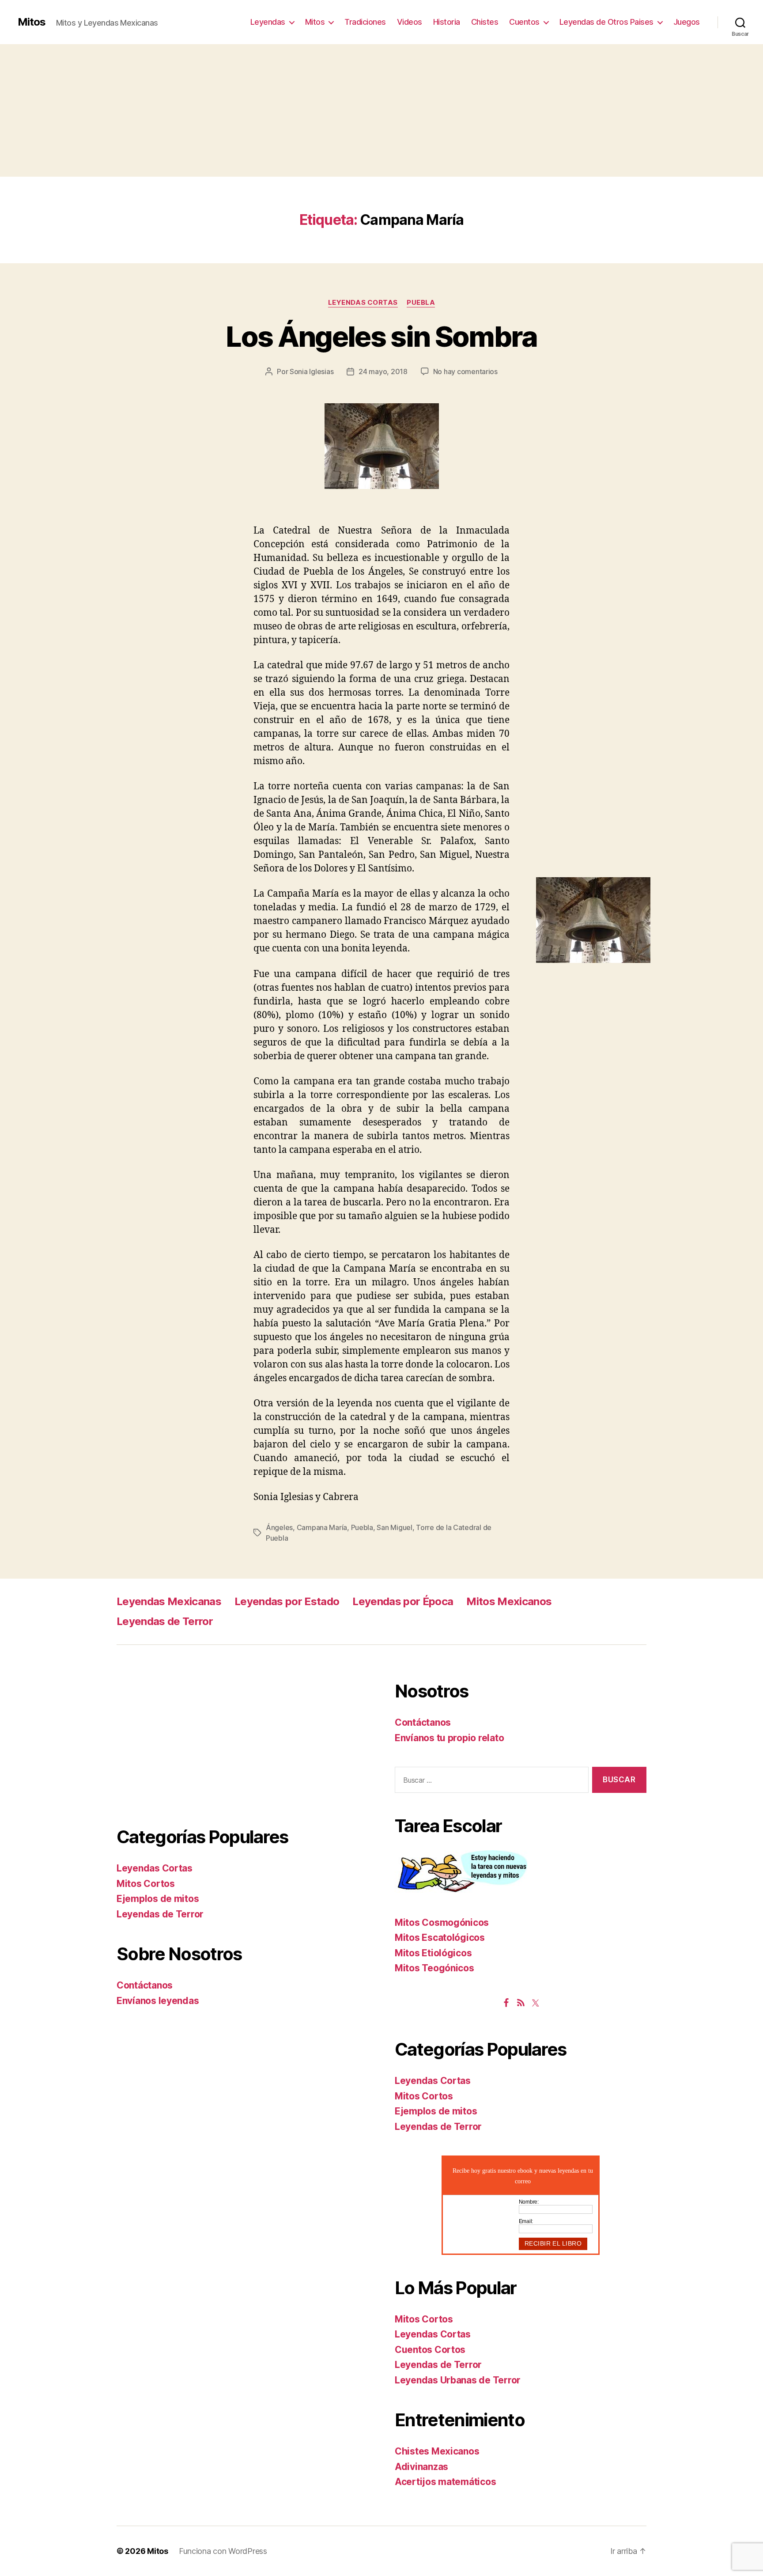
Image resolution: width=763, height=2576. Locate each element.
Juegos (687, 22)
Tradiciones (365, 22)
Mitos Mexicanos (509, 1601)
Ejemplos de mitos (158, 1899)
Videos (410, 22)
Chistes (485, 22)
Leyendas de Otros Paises (606, 22)
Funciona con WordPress (223, 2551)
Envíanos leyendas (158, 2001)
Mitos (32, 22)
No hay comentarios (465, 371)
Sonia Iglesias (312, 371)
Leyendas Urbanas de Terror (458, 2380)
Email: (526, 2221)
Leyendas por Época (403, 1601)
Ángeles (279, 1527)
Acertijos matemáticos (445, 2482)
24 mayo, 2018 (383, 371)
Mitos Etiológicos (433, 1953)
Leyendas (268, 22)
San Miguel (394, 1527)
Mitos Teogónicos (434, 1968)
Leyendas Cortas (363, 303)
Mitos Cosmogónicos (442, 1923)
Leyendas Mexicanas (169, 1601)
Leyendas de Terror (165, 1621)
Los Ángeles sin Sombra (381, 336)
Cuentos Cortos (430, 2350)
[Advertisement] (381, 110)
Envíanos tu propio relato (449, 1738)
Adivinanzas (421, 2467)
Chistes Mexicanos (437, 2451)
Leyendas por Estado (287, 1601)
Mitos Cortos (146, 1884)
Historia (447, 22)
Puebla (421, 303)
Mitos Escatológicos (440, 1938)
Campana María (322, 1527)
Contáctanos (145, 1985)
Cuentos (524, 22)
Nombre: (529, 2202)
